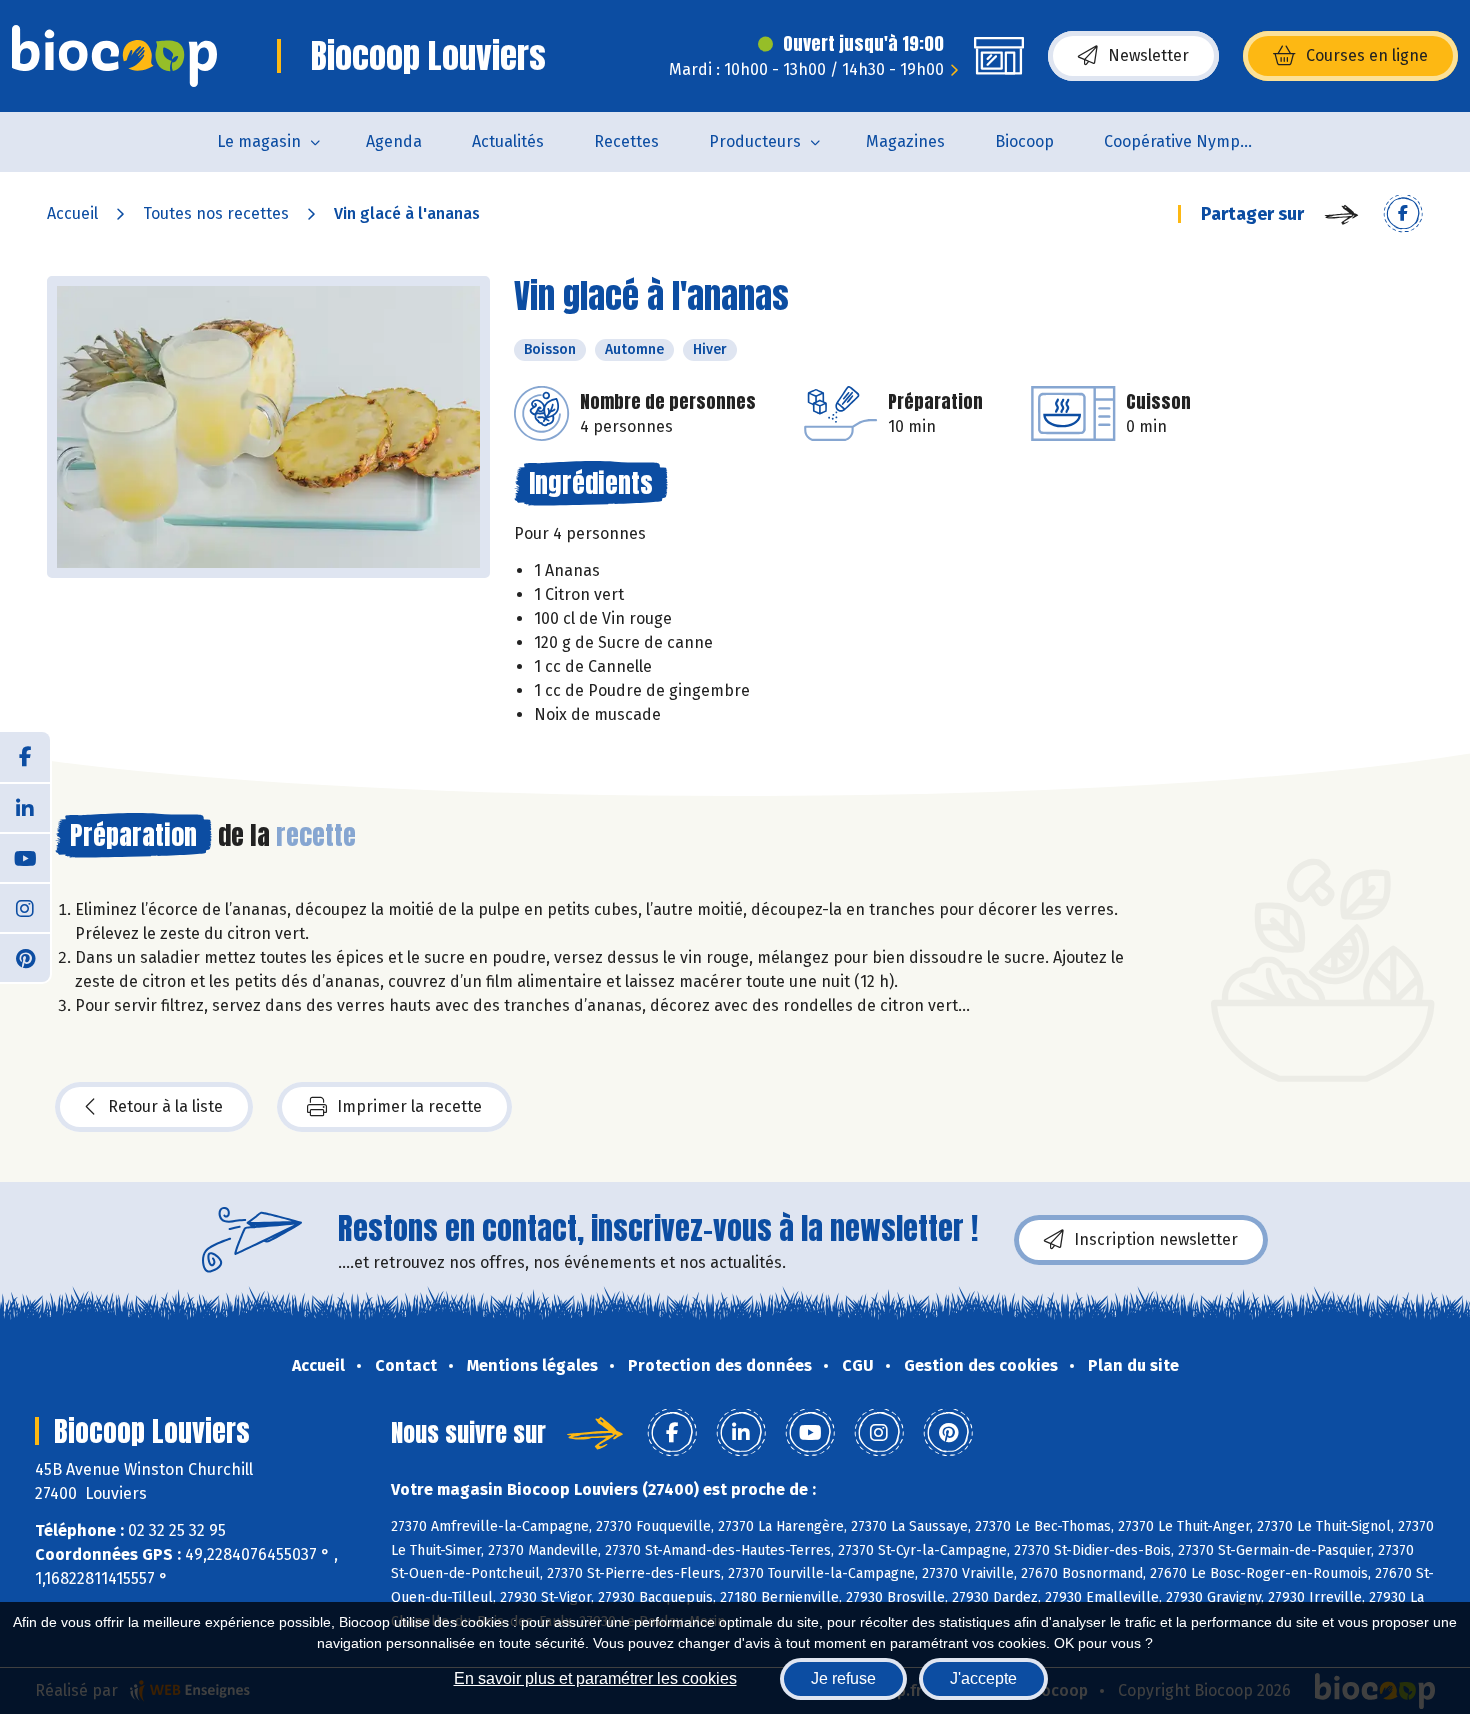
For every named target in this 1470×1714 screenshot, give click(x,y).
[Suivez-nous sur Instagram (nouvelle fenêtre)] (25, 907)
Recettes (626, 141)
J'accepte (983, 1678)
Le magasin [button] (259, 141)
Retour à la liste (165, 1106)
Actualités (508, 141)
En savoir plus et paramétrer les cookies (595, 1678)
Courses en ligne (1367, 55)
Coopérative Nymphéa (1186, 141)
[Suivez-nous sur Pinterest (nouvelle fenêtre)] (25, 957)
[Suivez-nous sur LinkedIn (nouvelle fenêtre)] (25, 807)
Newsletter (1148, 55)
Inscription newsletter (1156, 1239)
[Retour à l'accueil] (114, 56)
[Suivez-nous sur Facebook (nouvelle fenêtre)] (25, 757)
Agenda (394, 141)
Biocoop (1024, 141)
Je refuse (843, 1678)
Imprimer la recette (409, 1106)
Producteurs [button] (755, 141)
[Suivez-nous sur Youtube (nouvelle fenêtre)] (25, 857)
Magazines (905, 141)
